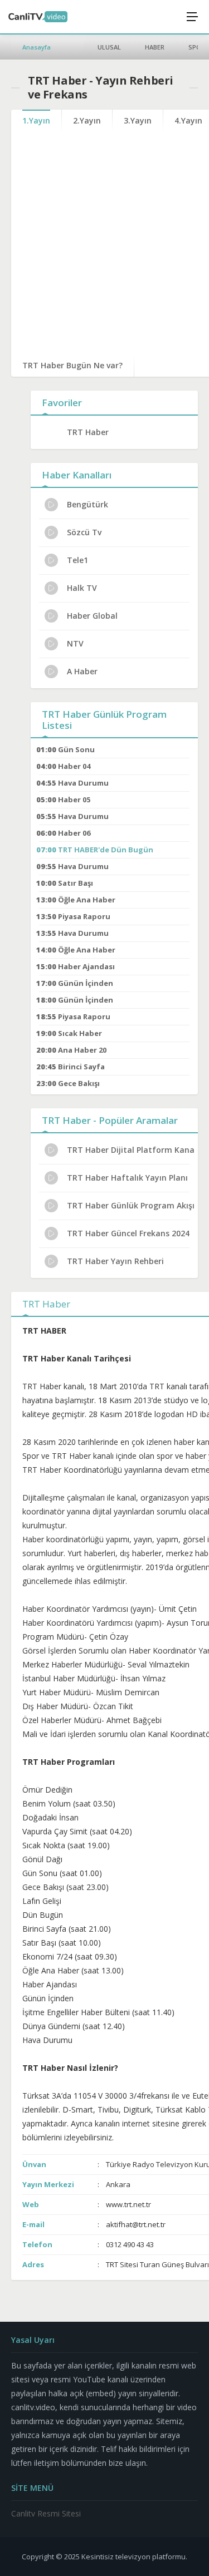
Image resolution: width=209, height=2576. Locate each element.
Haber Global (92, 616)
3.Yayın (138, 120)
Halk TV (82, 588)
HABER (155, 47)
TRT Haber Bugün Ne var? (72, 365)
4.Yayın (188, 120)
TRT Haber (88, 432)
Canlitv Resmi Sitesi (46, 2513)
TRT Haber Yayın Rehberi (115, 1261)
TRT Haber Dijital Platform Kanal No (131, 1150)
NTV (75, 643)
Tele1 (77, 560)
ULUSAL (109, 47)
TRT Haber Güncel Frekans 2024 (128, 1233)
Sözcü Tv (84, 532)
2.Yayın (87, 120)
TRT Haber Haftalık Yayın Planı (127, 1178)
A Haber (82, 671)
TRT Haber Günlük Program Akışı (131, 1205)
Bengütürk (88, 504)
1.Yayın (36, 120)
